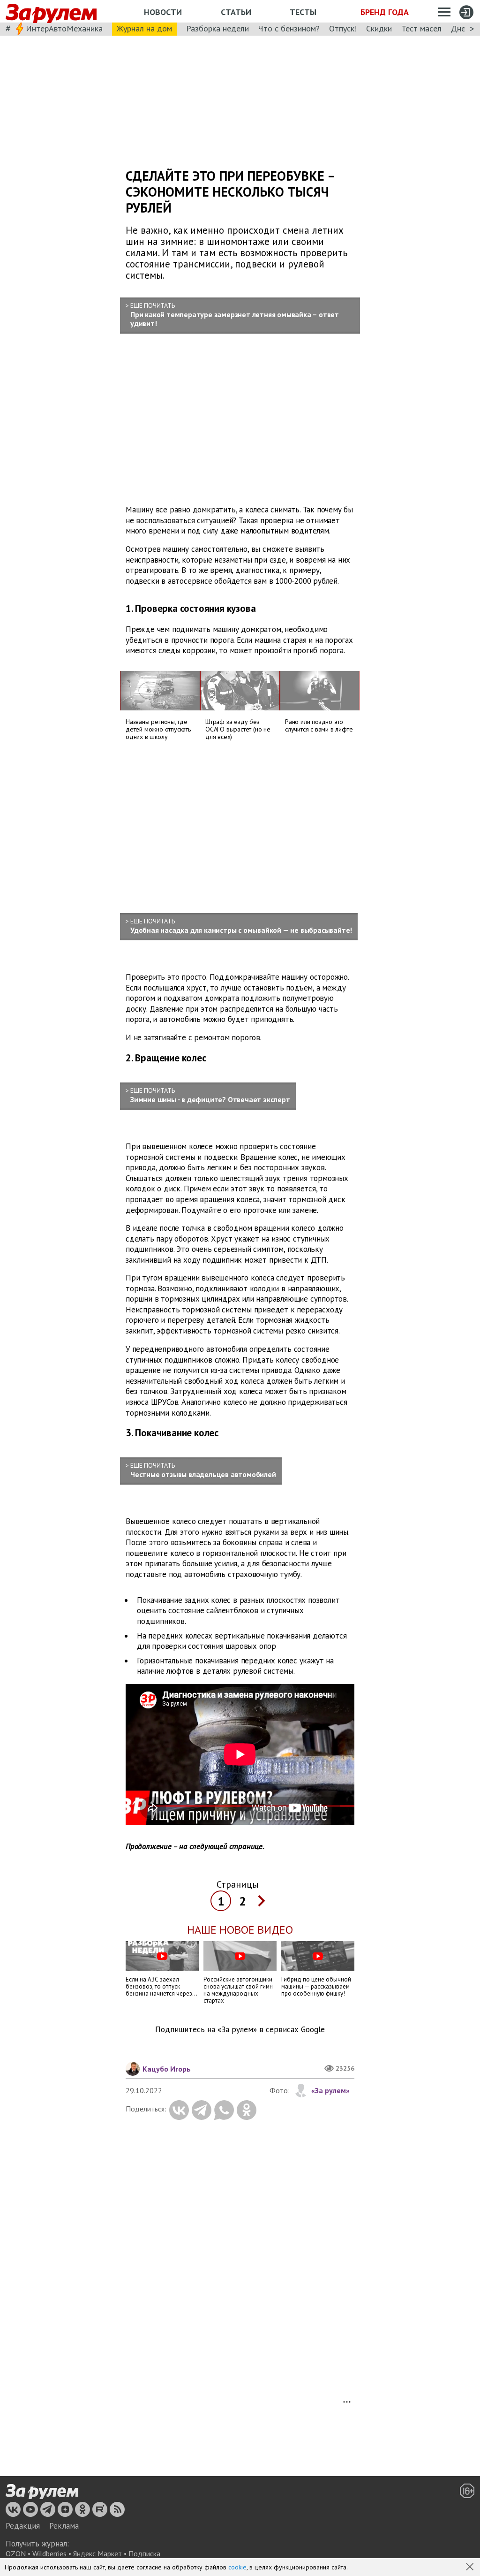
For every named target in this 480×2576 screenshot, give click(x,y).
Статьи (236, 12)
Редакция (23, 2526)
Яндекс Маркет (97, 2553)
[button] (471, 2568)
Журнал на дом (144, 28)
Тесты (303, 12)
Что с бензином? (289, 28)
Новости (163, 12)
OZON (16, 2553)
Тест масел (421, 28)
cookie (237, 2567)
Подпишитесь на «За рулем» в (240, 2030)
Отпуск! (343, 28)
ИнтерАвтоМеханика (64, 28)
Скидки (379, 28)
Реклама (64, 2526)
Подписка (144, 2553)
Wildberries (49, 2553)
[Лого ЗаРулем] (51, 11)
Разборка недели (217, 28)
